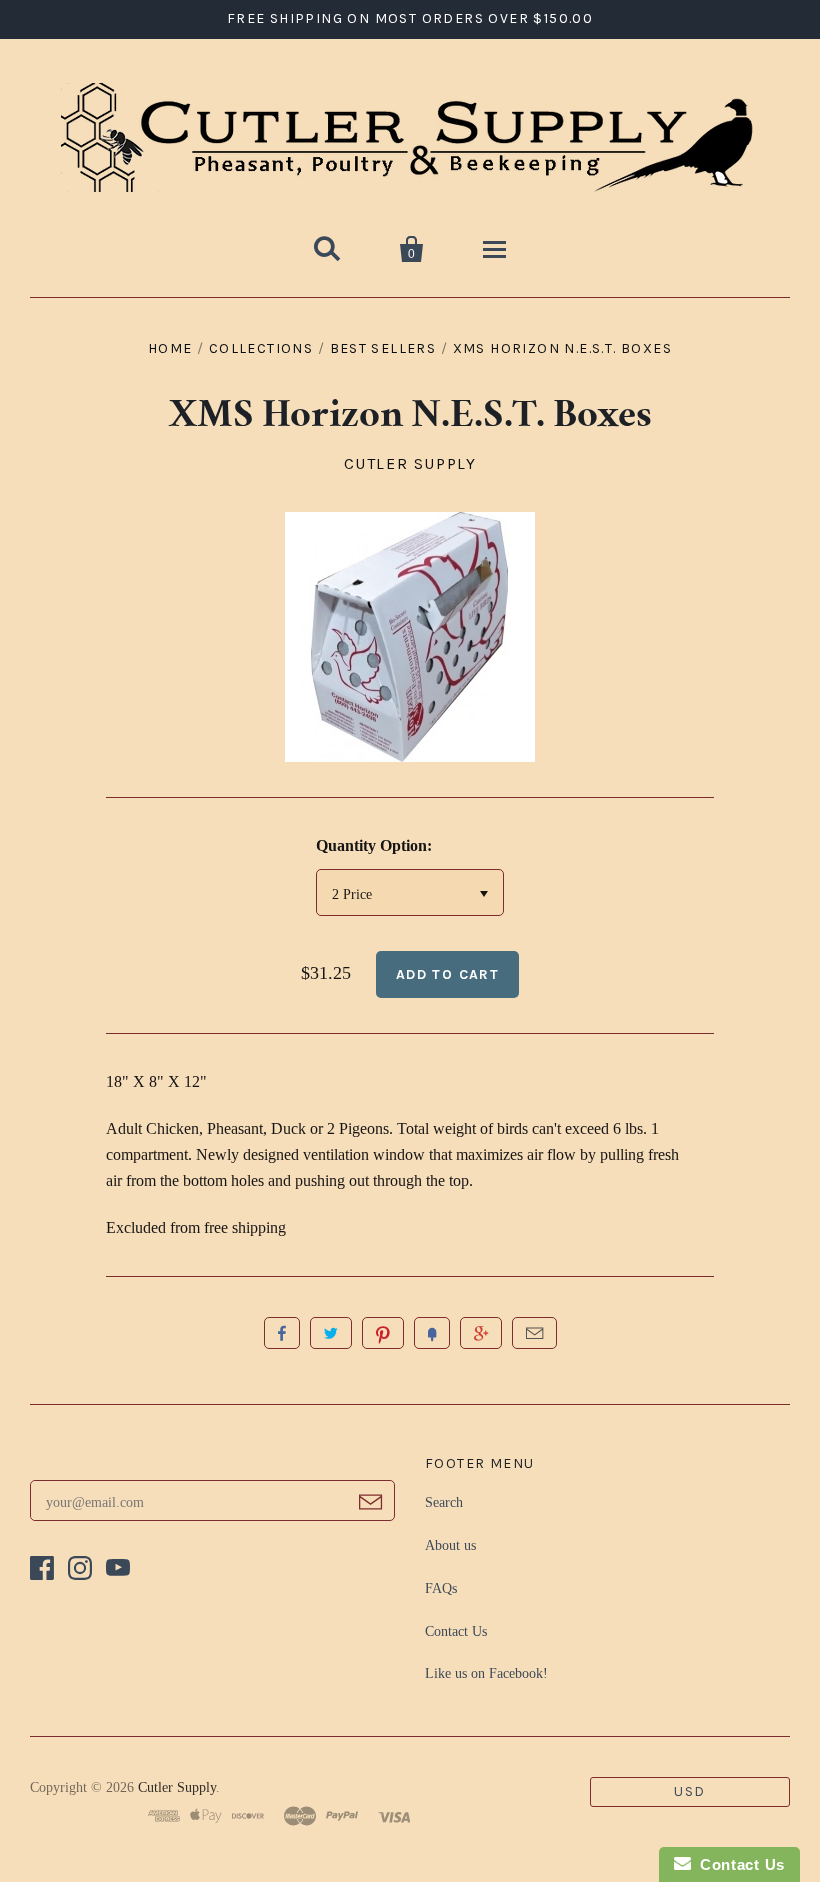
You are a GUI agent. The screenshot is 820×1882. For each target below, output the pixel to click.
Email (534, 1333)
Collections (261, 348)
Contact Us (456, 1631)
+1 (481, 1333)
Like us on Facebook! (486, 1673)
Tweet (331, 1333)
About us (450, 1545)
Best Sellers (383, 348)
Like (282, 1333)
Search (444, 1502)
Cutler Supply (410, 463)
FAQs (441, 1588)
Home (170, 348)
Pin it (383, 1333)
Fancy (432, 1333)
